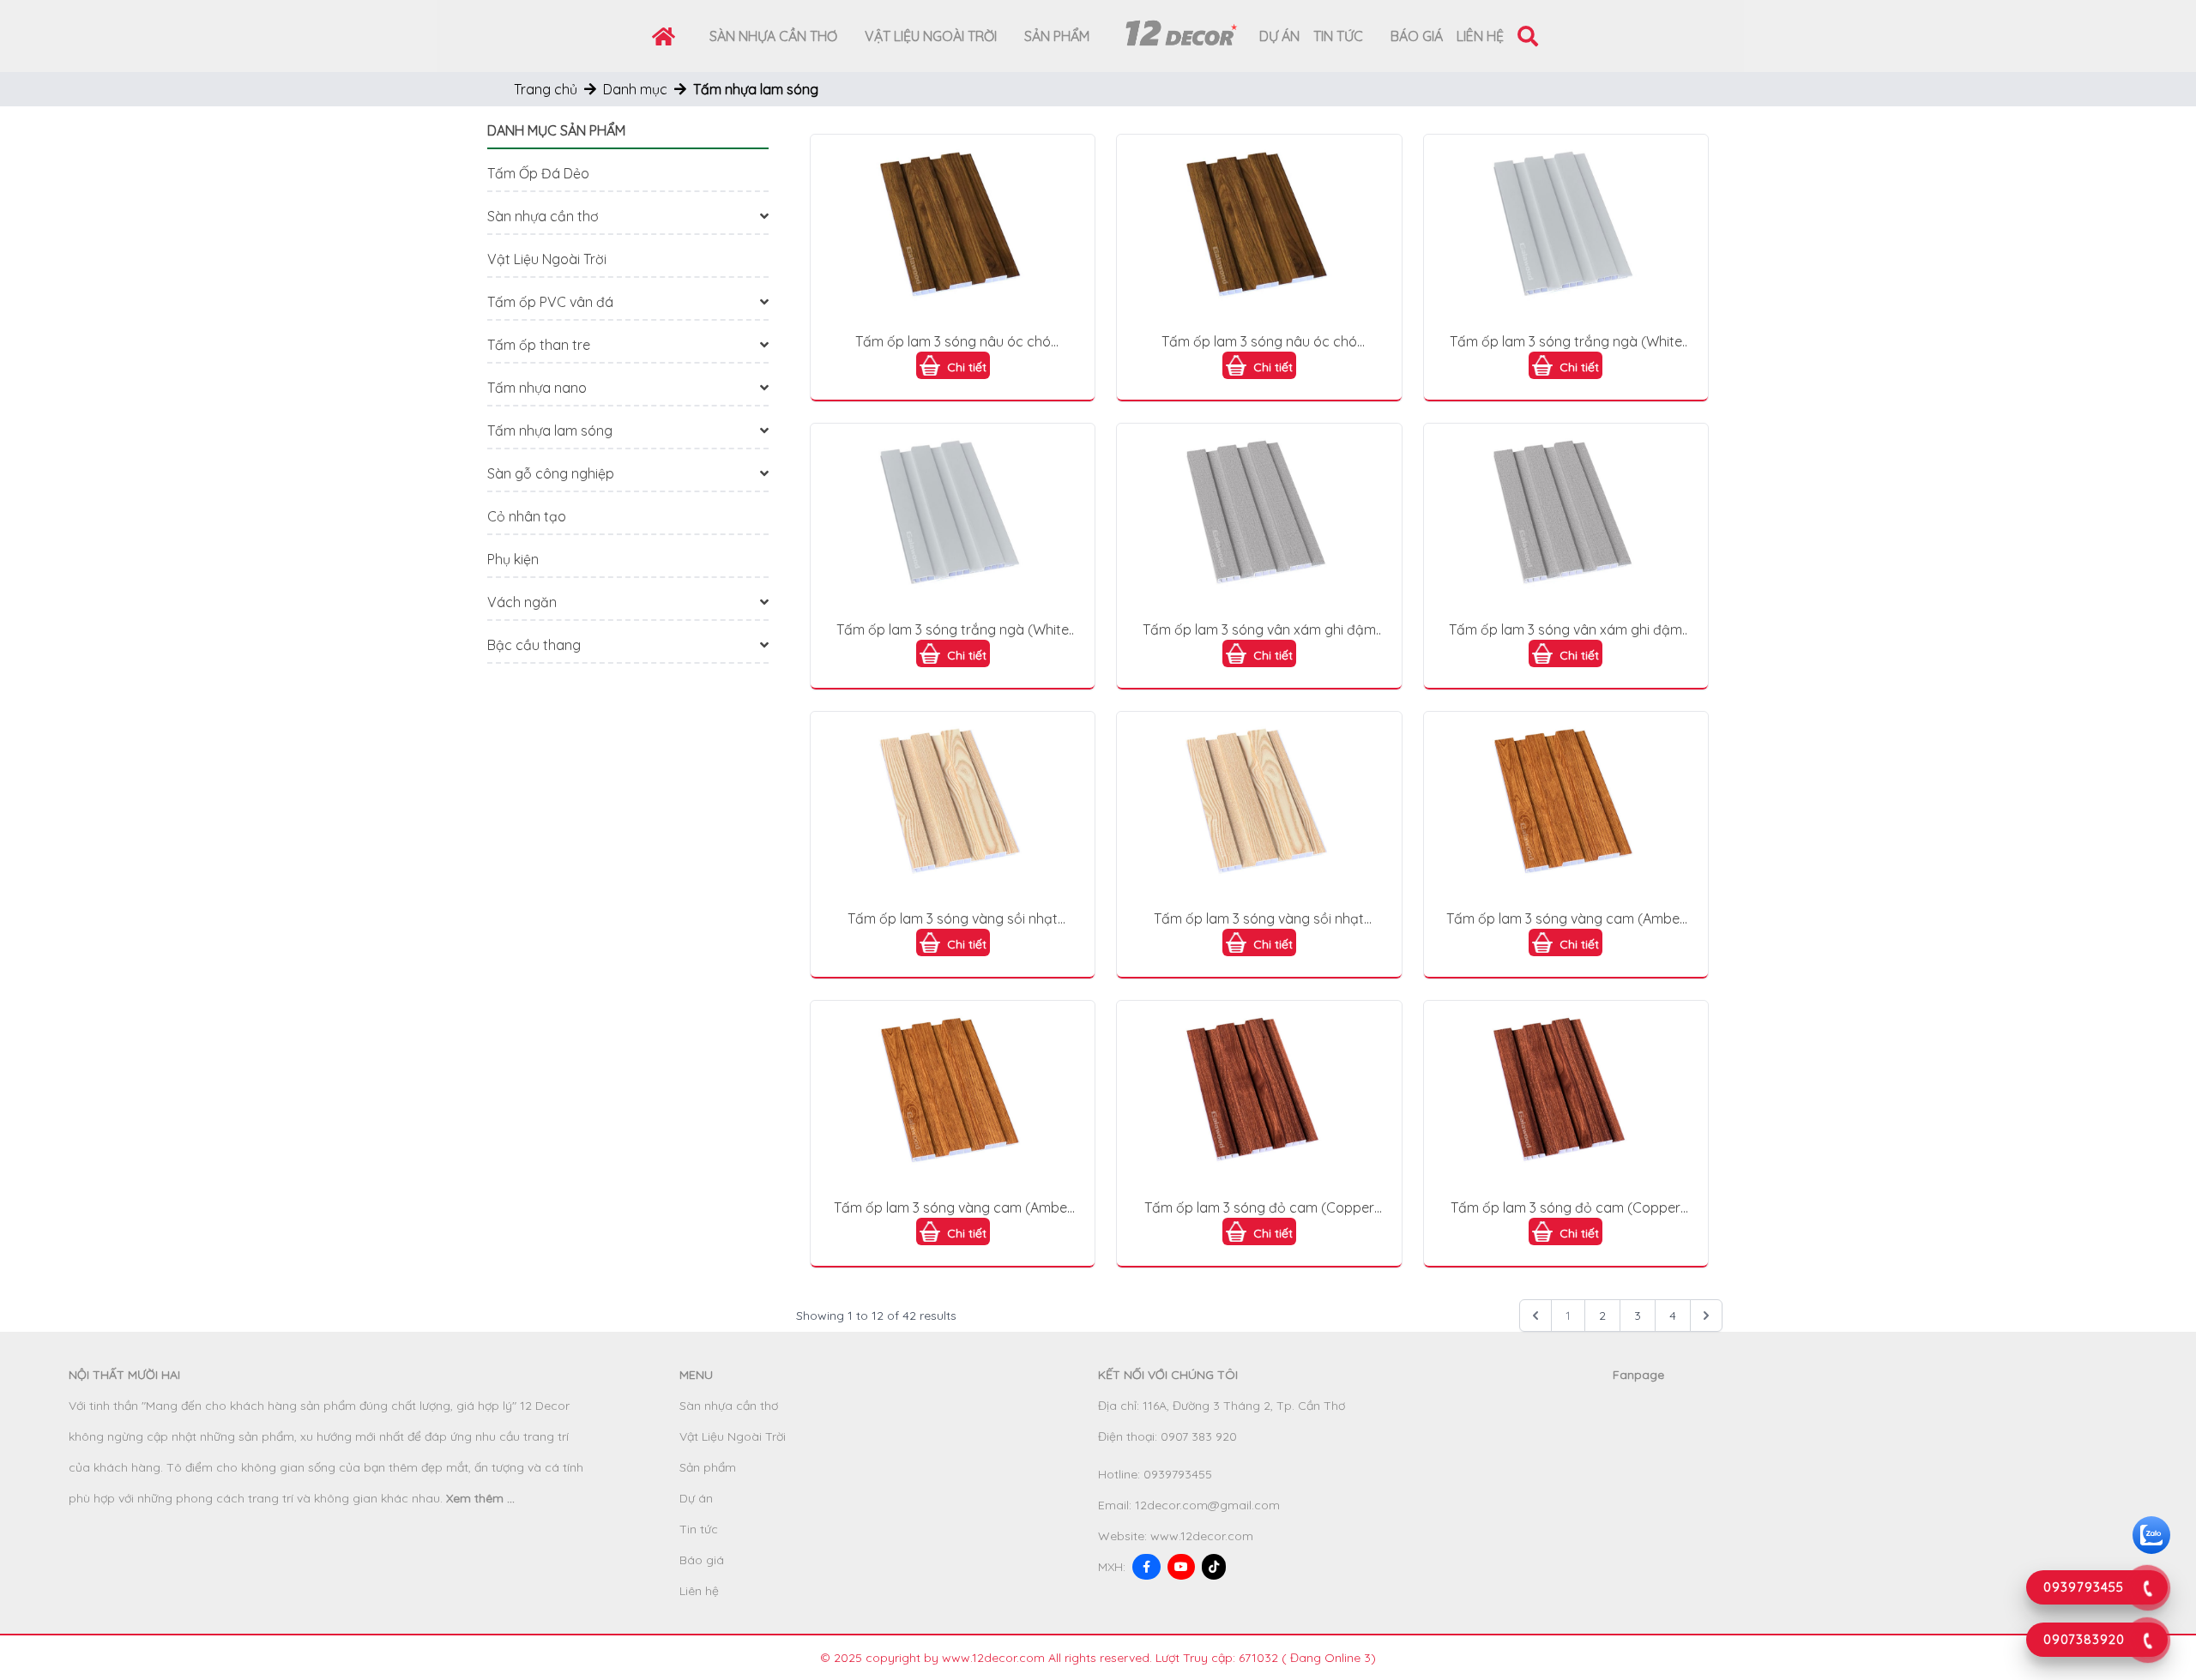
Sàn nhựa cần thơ (773, 36)
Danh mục (635, 89)
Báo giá (1417, 36)
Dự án (1279, 36)
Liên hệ (1480, 36)
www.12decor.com (1202, 1536)
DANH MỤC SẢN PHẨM (556, 130)
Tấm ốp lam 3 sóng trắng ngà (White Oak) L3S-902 (1566, 342)
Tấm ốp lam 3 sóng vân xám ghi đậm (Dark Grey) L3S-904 (1259, 630)
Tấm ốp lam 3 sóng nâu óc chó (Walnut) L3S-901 (953, 342)
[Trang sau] (1706, 1316)
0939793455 (1178, 1474)
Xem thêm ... (480, 1498)
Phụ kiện (513, 559)
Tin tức (1338, 36)
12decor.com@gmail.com (1207, 1505)
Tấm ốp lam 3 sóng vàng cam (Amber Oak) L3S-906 (1566, 919)
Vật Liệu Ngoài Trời (931, 36)
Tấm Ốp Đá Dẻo (538, 173)
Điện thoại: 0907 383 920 (1167, 1436)
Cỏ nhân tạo (527, 516)
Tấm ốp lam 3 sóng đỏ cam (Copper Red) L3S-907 (1259, 1208)
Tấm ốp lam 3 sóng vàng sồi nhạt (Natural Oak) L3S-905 (953, 919)
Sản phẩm (1057, 36)
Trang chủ (546, 89)
